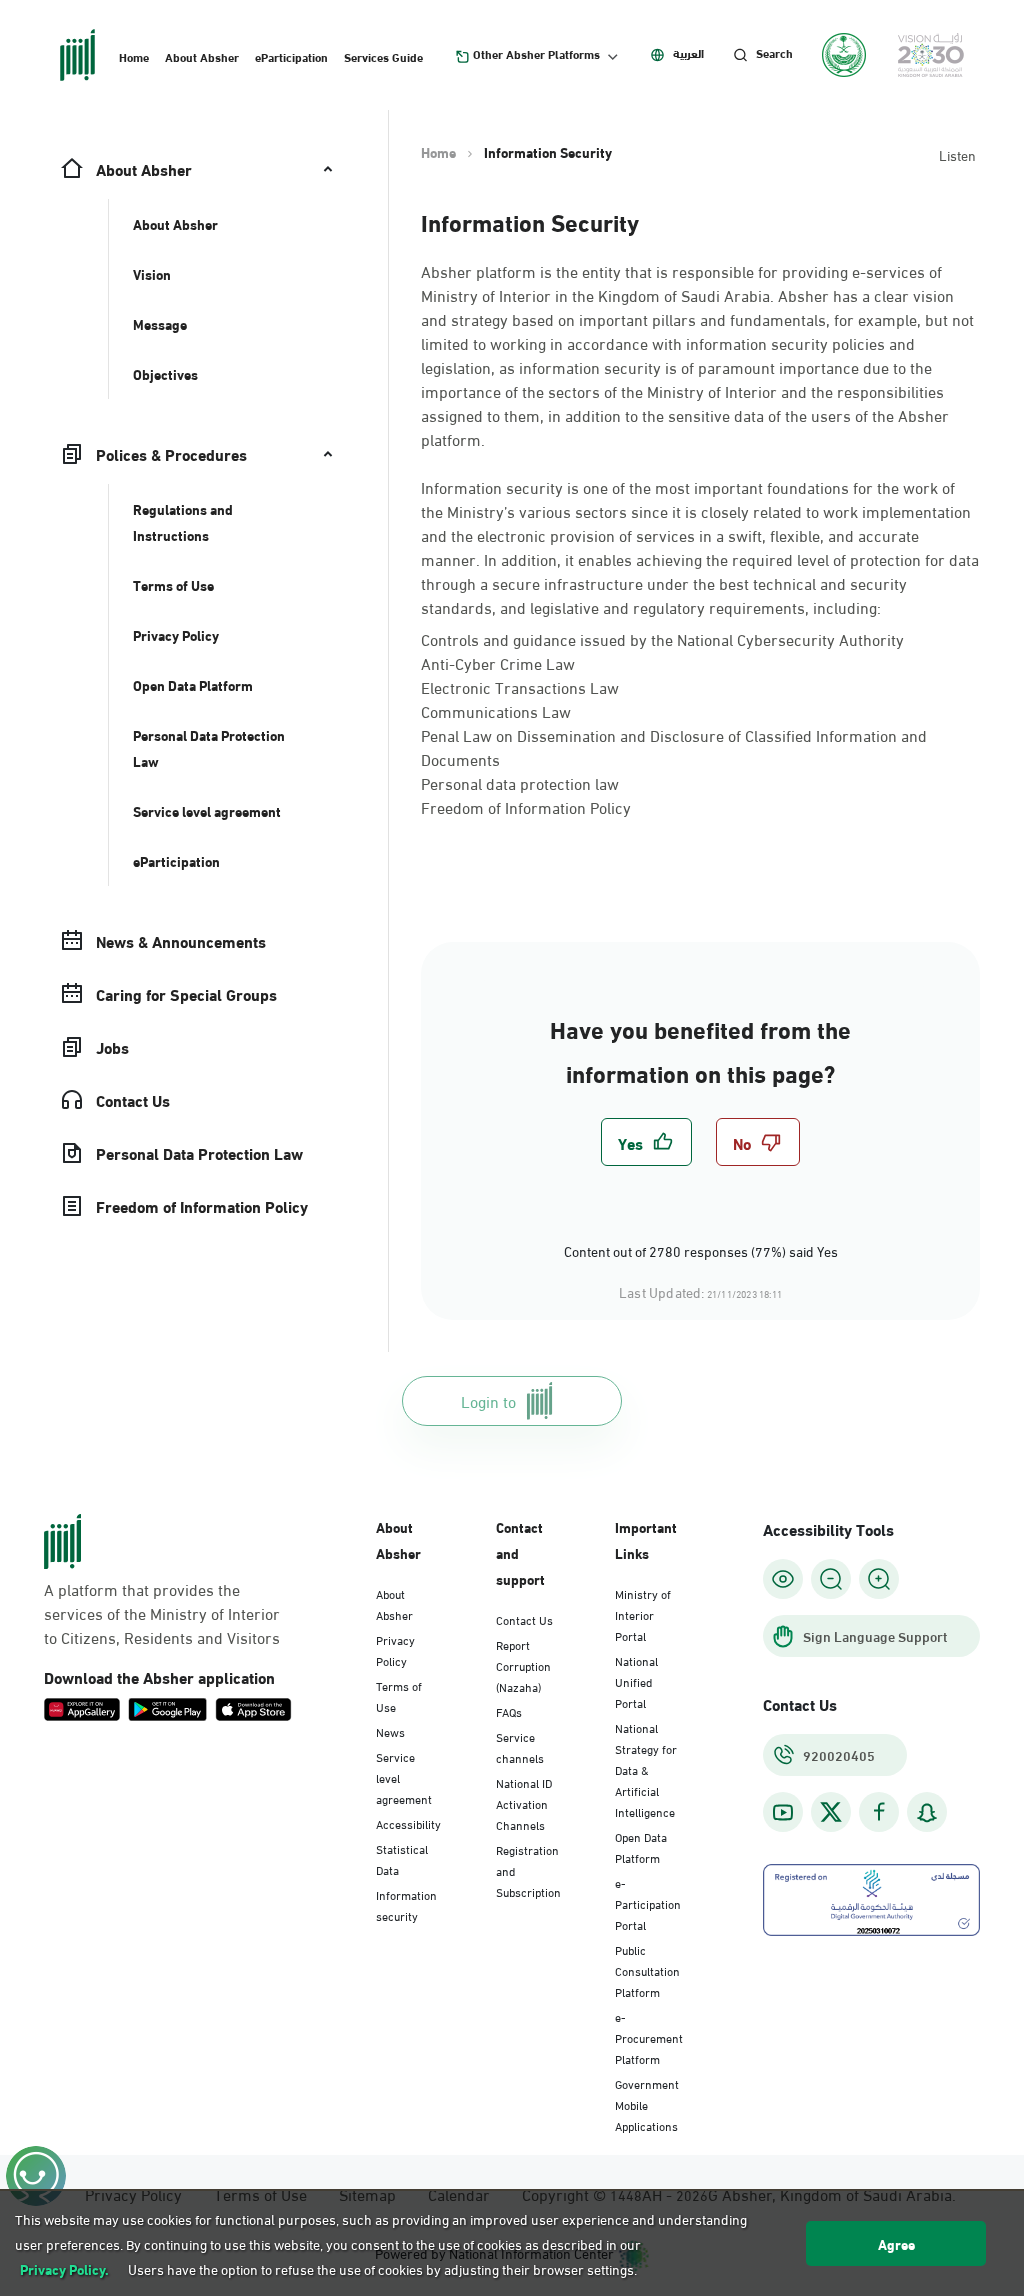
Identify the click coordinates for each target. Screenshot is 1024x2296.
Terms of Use (399, 1695)
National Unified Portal (636, 1681)
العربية (688, 53)
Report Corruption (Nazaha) (523, 1665)
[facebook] (879, 1812)
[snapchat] (927, 1812)
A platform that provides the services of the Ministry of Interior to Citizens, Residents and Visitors (162, 1613)
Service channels (520, 1746)
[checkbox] (646, 1142)
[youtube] (783, 1812)
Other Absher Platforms (536, 54)
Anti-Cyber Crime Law (498, 662)
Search (774, 53)
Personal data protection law (520, 782)
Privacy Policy (395, 1649)
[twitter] (831, 1812)
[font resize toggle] (831, 1579)
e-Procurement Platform (649, 2037)
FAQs (509, 1711)
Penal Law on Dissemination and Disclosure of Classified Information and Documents (674, 746)
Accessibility (408, 1823)
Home (134, 56)
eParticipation (291, 56)
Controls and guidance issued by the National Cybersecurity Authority (662, 638)
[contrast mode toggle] (783, 1579)
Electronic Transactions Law (520, 686)
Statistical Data (402, 1858)
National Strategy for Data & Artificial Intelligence (646, 1769)
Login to (488, 1400)
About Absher (202, 56)
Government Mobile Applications (647, 2104)
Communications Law (496, 710)
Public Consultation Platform (647, 1970)
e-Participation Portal (648, 1903)
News (390, 1731)
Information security (406, 1904)
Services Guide (383, 56)
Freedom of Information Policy (526, 806)
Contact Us (524, 1619)
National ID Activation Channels (524, 1803)
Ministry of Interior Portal (643, 1614)
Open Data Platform (641, 1846)
